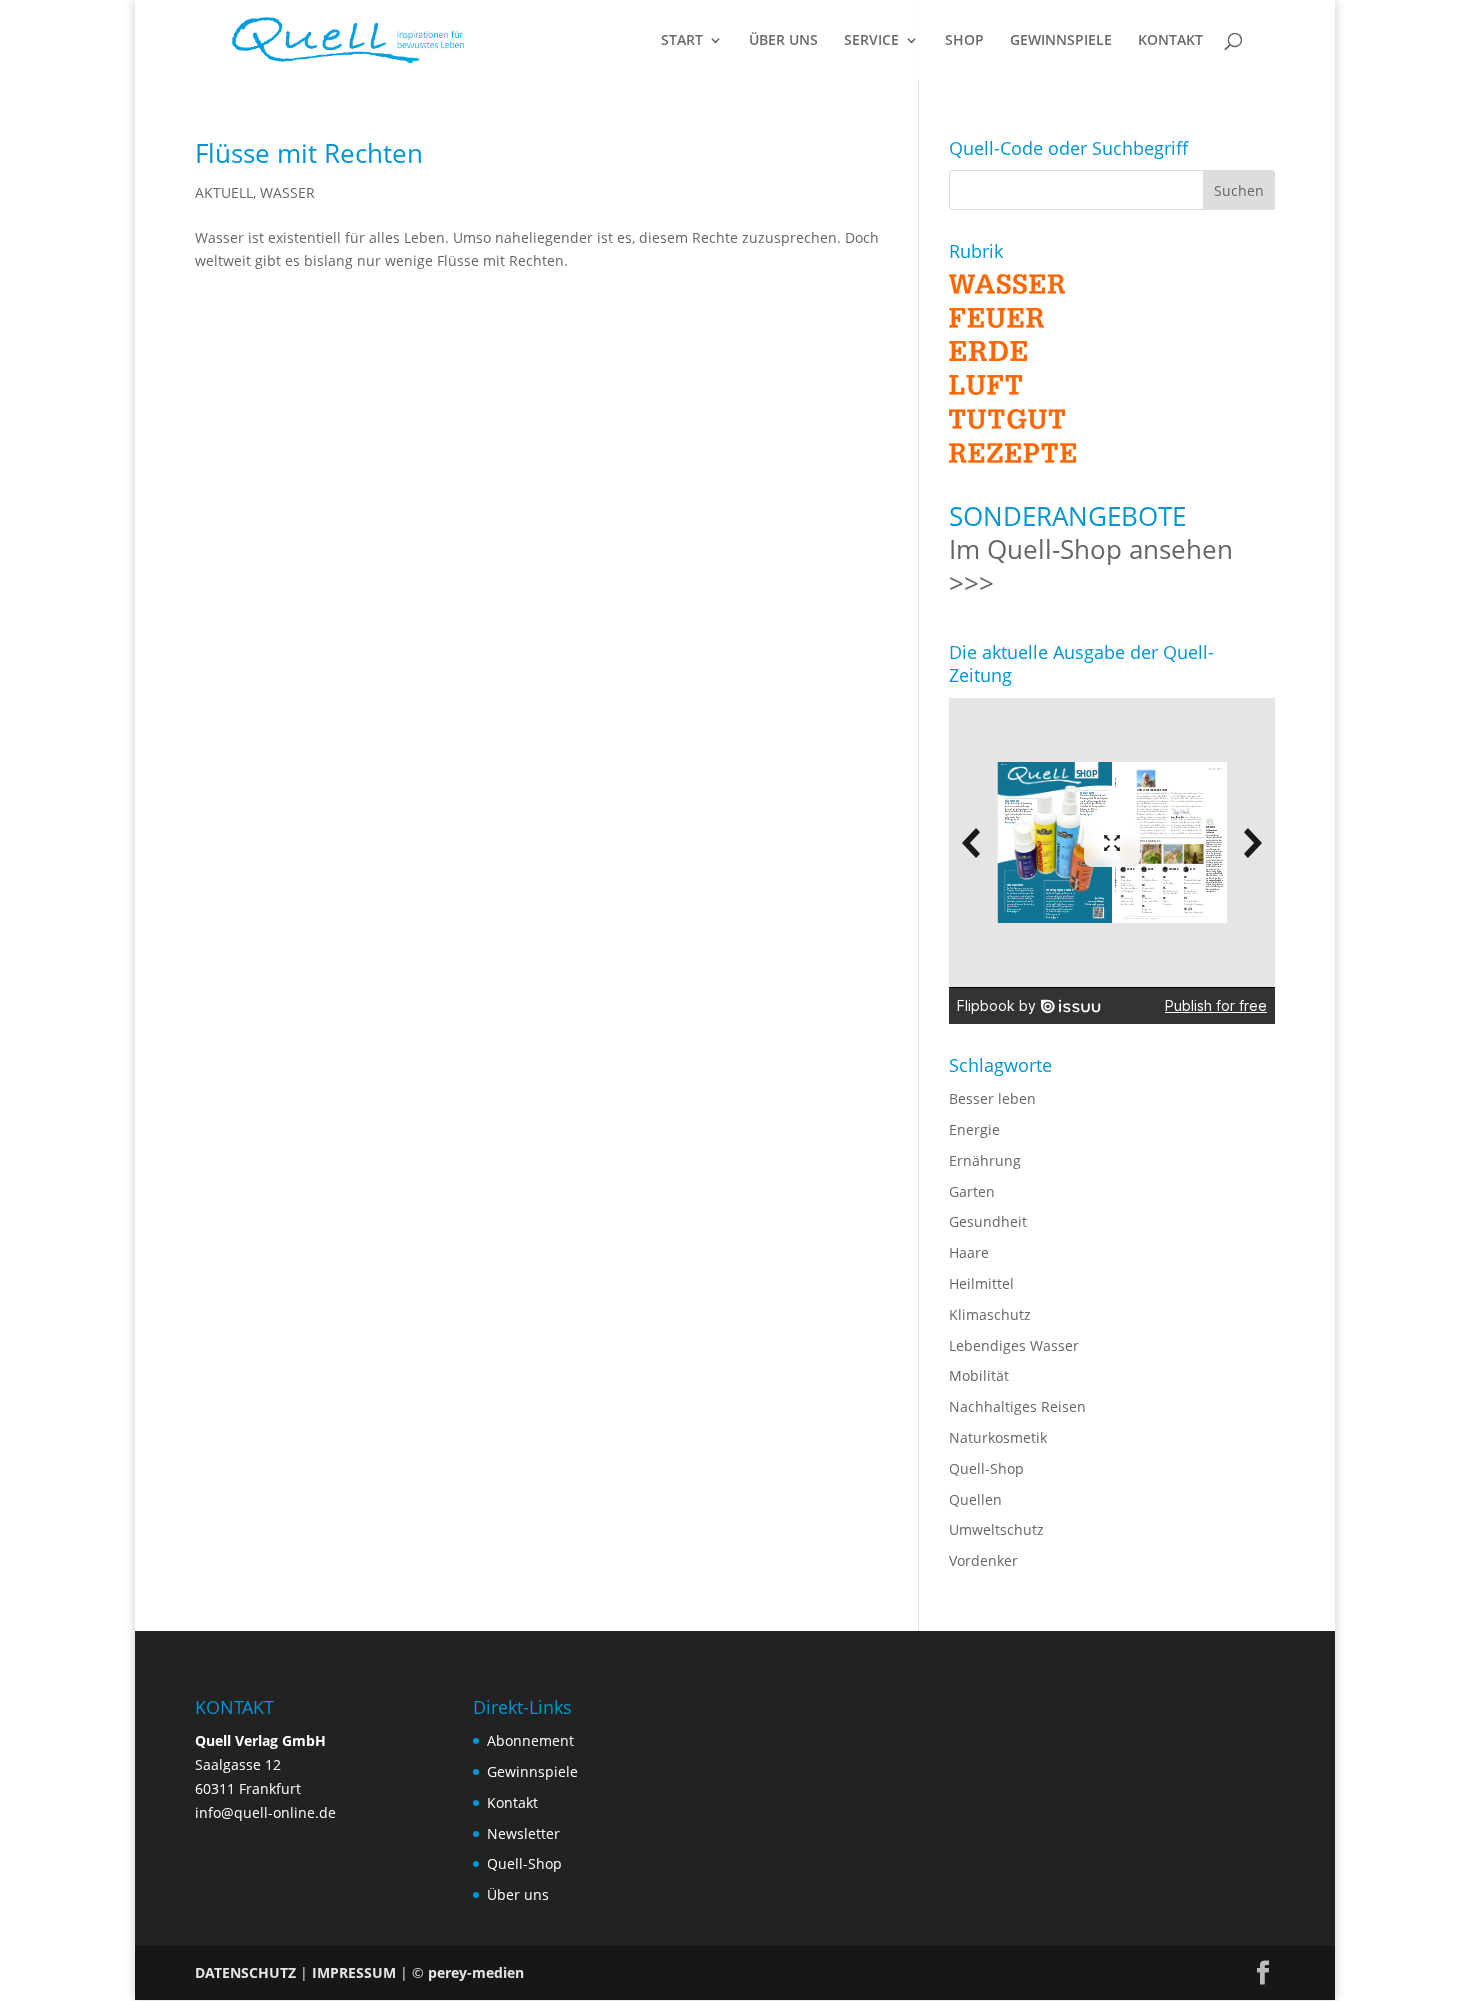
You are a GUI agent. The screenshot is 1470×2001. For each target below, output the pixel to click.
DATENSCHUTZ (245, 1972)
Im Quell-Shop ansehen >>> (1091, 566)
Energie (974, 1129)
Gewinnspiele (532, 1771)
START (682, 41)
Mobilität (979, 1375)
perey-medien (476, 1972)
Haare (969, 1252)
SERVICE (871, 41)
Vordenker (983, 1560)
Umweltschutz (996, 1529)
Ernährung (985, 1160)
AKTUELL (224, 192)
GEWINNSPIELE (1061, 41)
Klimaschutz (990, 1314)
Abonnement (530, 1740)
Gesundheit (988, 1221)
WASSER (287, 192)
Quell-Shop (986, 1468)
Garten (972, 1191)
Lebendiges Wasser (1014, 1345)
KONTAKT (1170, 41)
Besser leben (992, 1098)
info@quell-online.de (265, 1812)
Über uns (518, 1894)
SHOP (964, 41)
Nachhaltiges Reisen (1017, 1406)
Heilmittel (981, 1283)
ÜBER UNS (783, 41)
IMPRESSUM (354, 1972)
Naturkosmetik (998, 1437)
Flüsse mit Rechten (309, 153)
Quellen (975, 1499)
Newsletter (523, 1833)
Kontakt (512, 1802)
